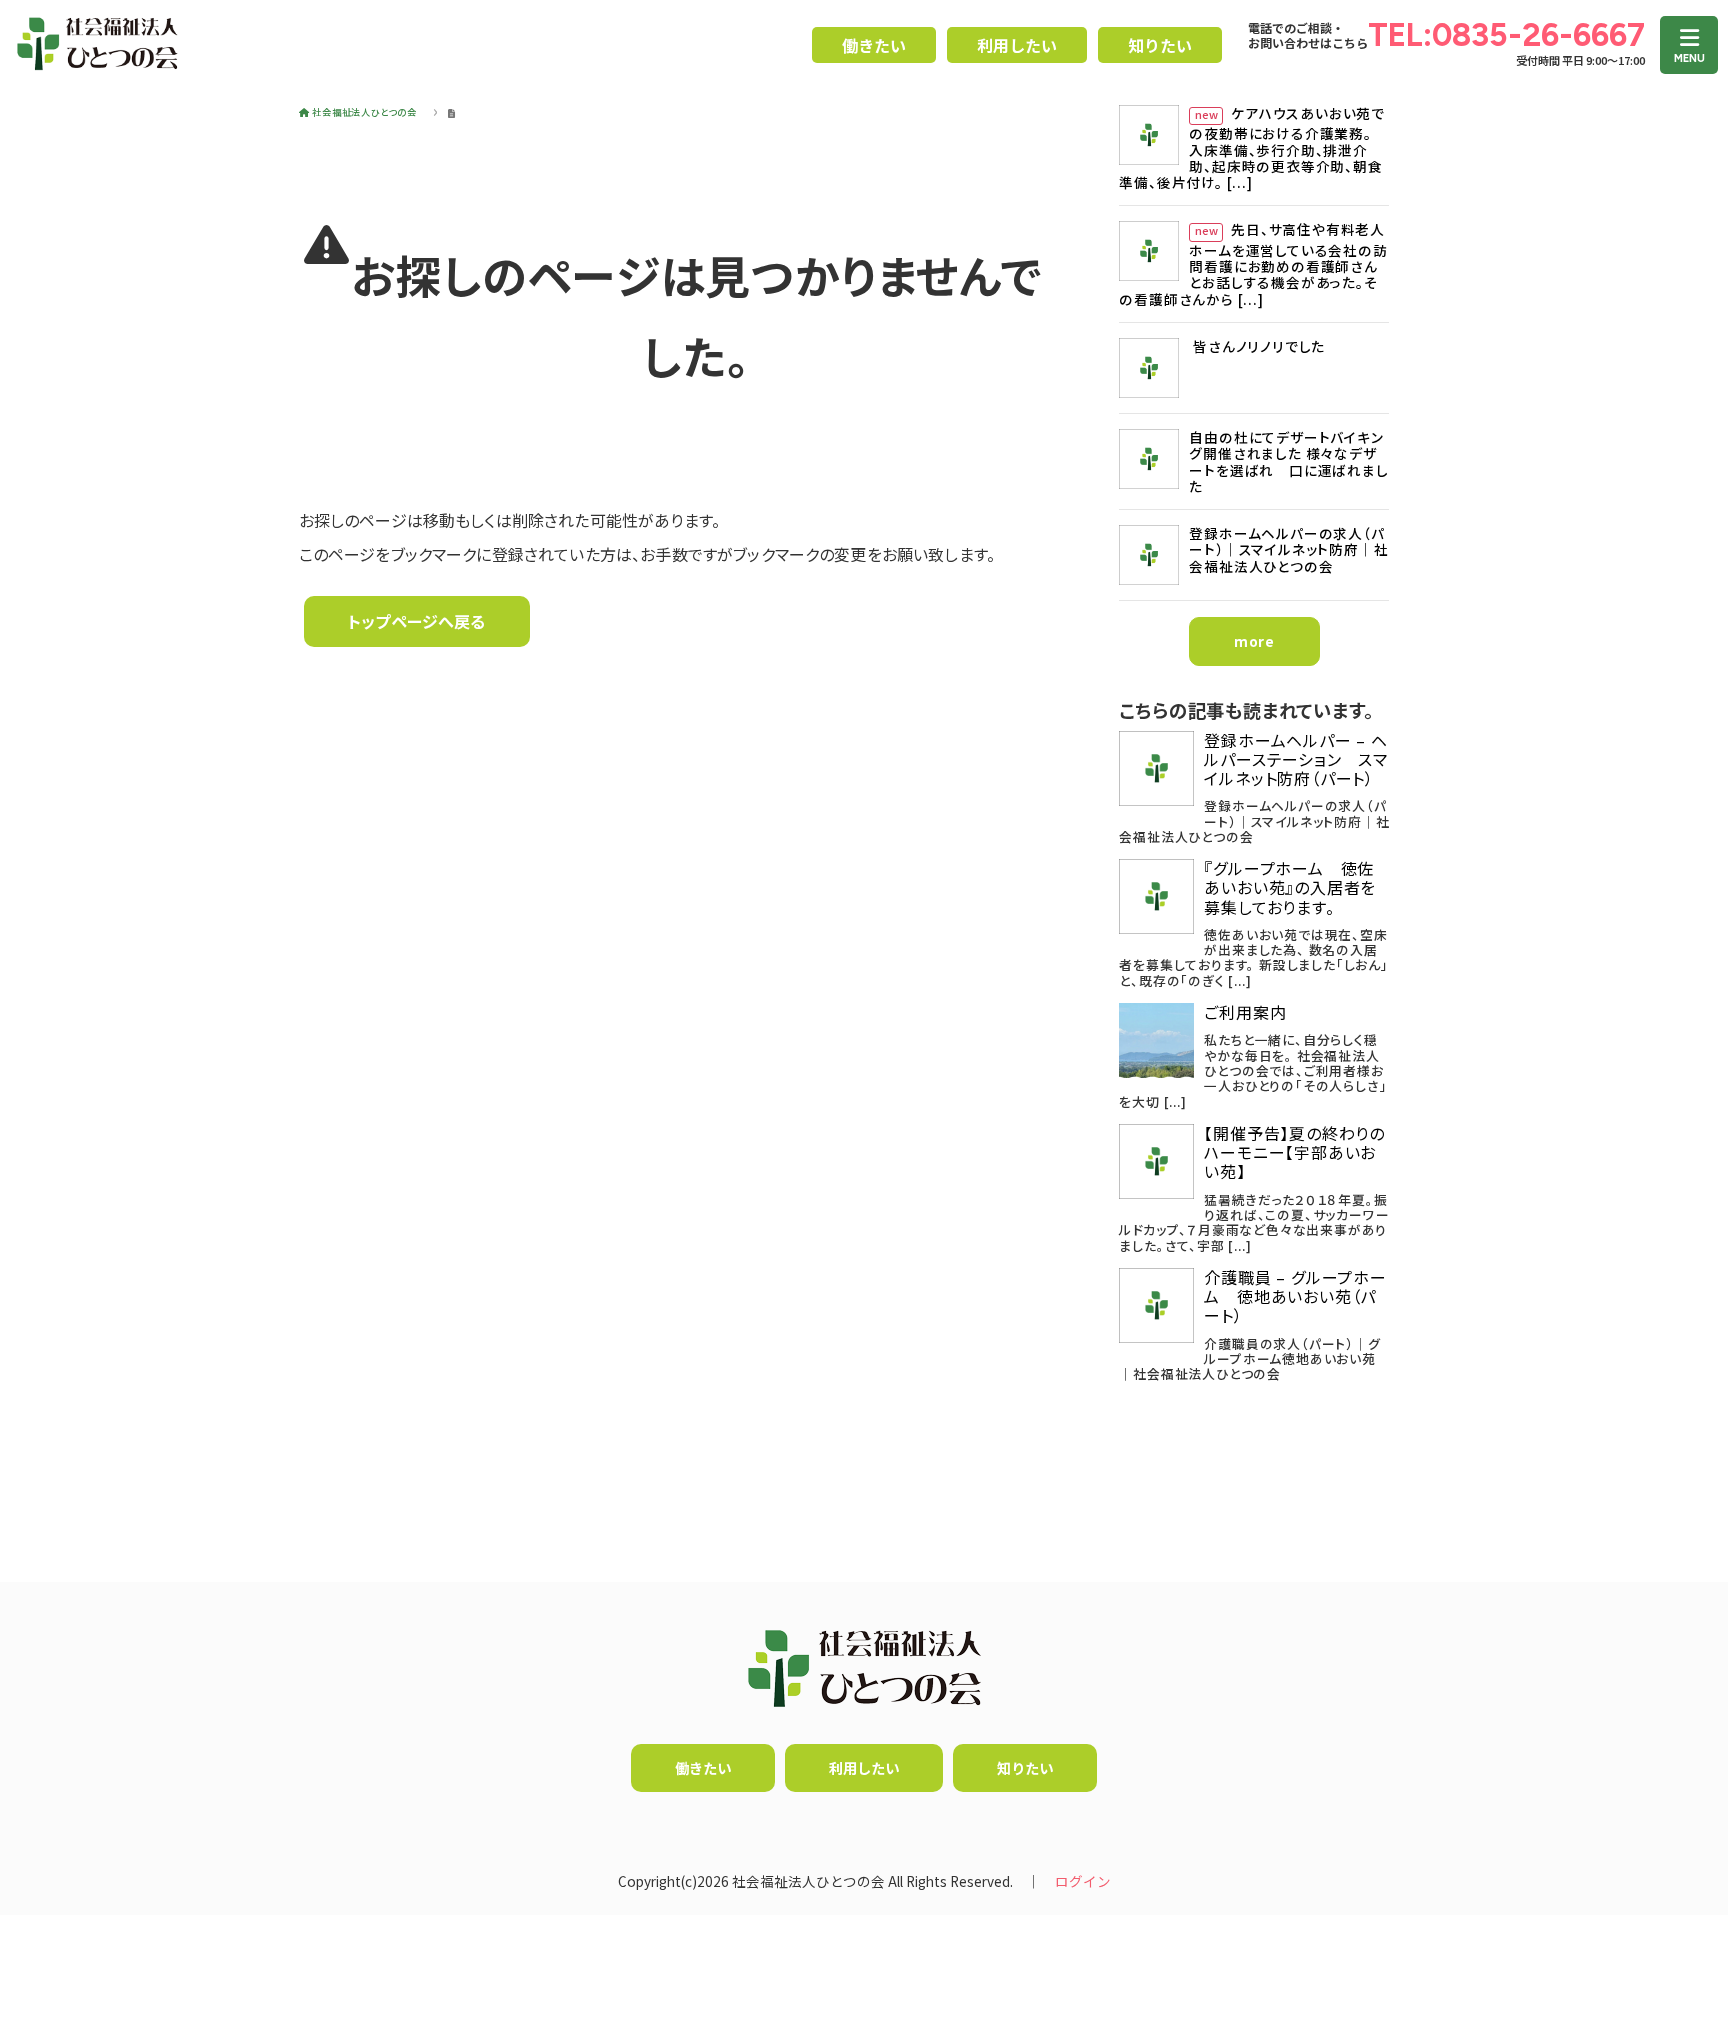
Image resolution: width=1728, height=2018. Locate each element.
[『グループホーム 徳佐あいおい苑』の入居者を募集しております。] (1156, 896)
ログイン (1083, 1881)
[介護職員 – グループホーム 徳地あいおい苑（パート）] (1156, 1305)
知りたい (1160, 45)
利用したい (1017, 45)
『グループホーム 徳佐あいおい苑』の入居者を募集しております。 (1290, 888)
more (1254, 641)
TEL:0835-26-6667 (1506, 35)
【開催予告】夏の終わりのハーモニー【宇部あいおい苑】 (1294, 1153)
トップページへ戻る (416, 621)
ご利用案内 (1245, 1012)
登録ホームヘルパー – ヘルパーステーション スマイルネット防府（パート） (1296, 760)
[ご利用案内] (1156, 1040)
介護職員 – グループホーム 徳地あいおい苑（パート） (1295, 1297)
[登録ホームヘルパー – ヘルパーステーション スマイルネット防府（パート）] (1156, 768)
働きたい (874, 45)
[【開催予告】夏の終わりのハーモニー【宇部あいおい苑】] (1156, 1161)
